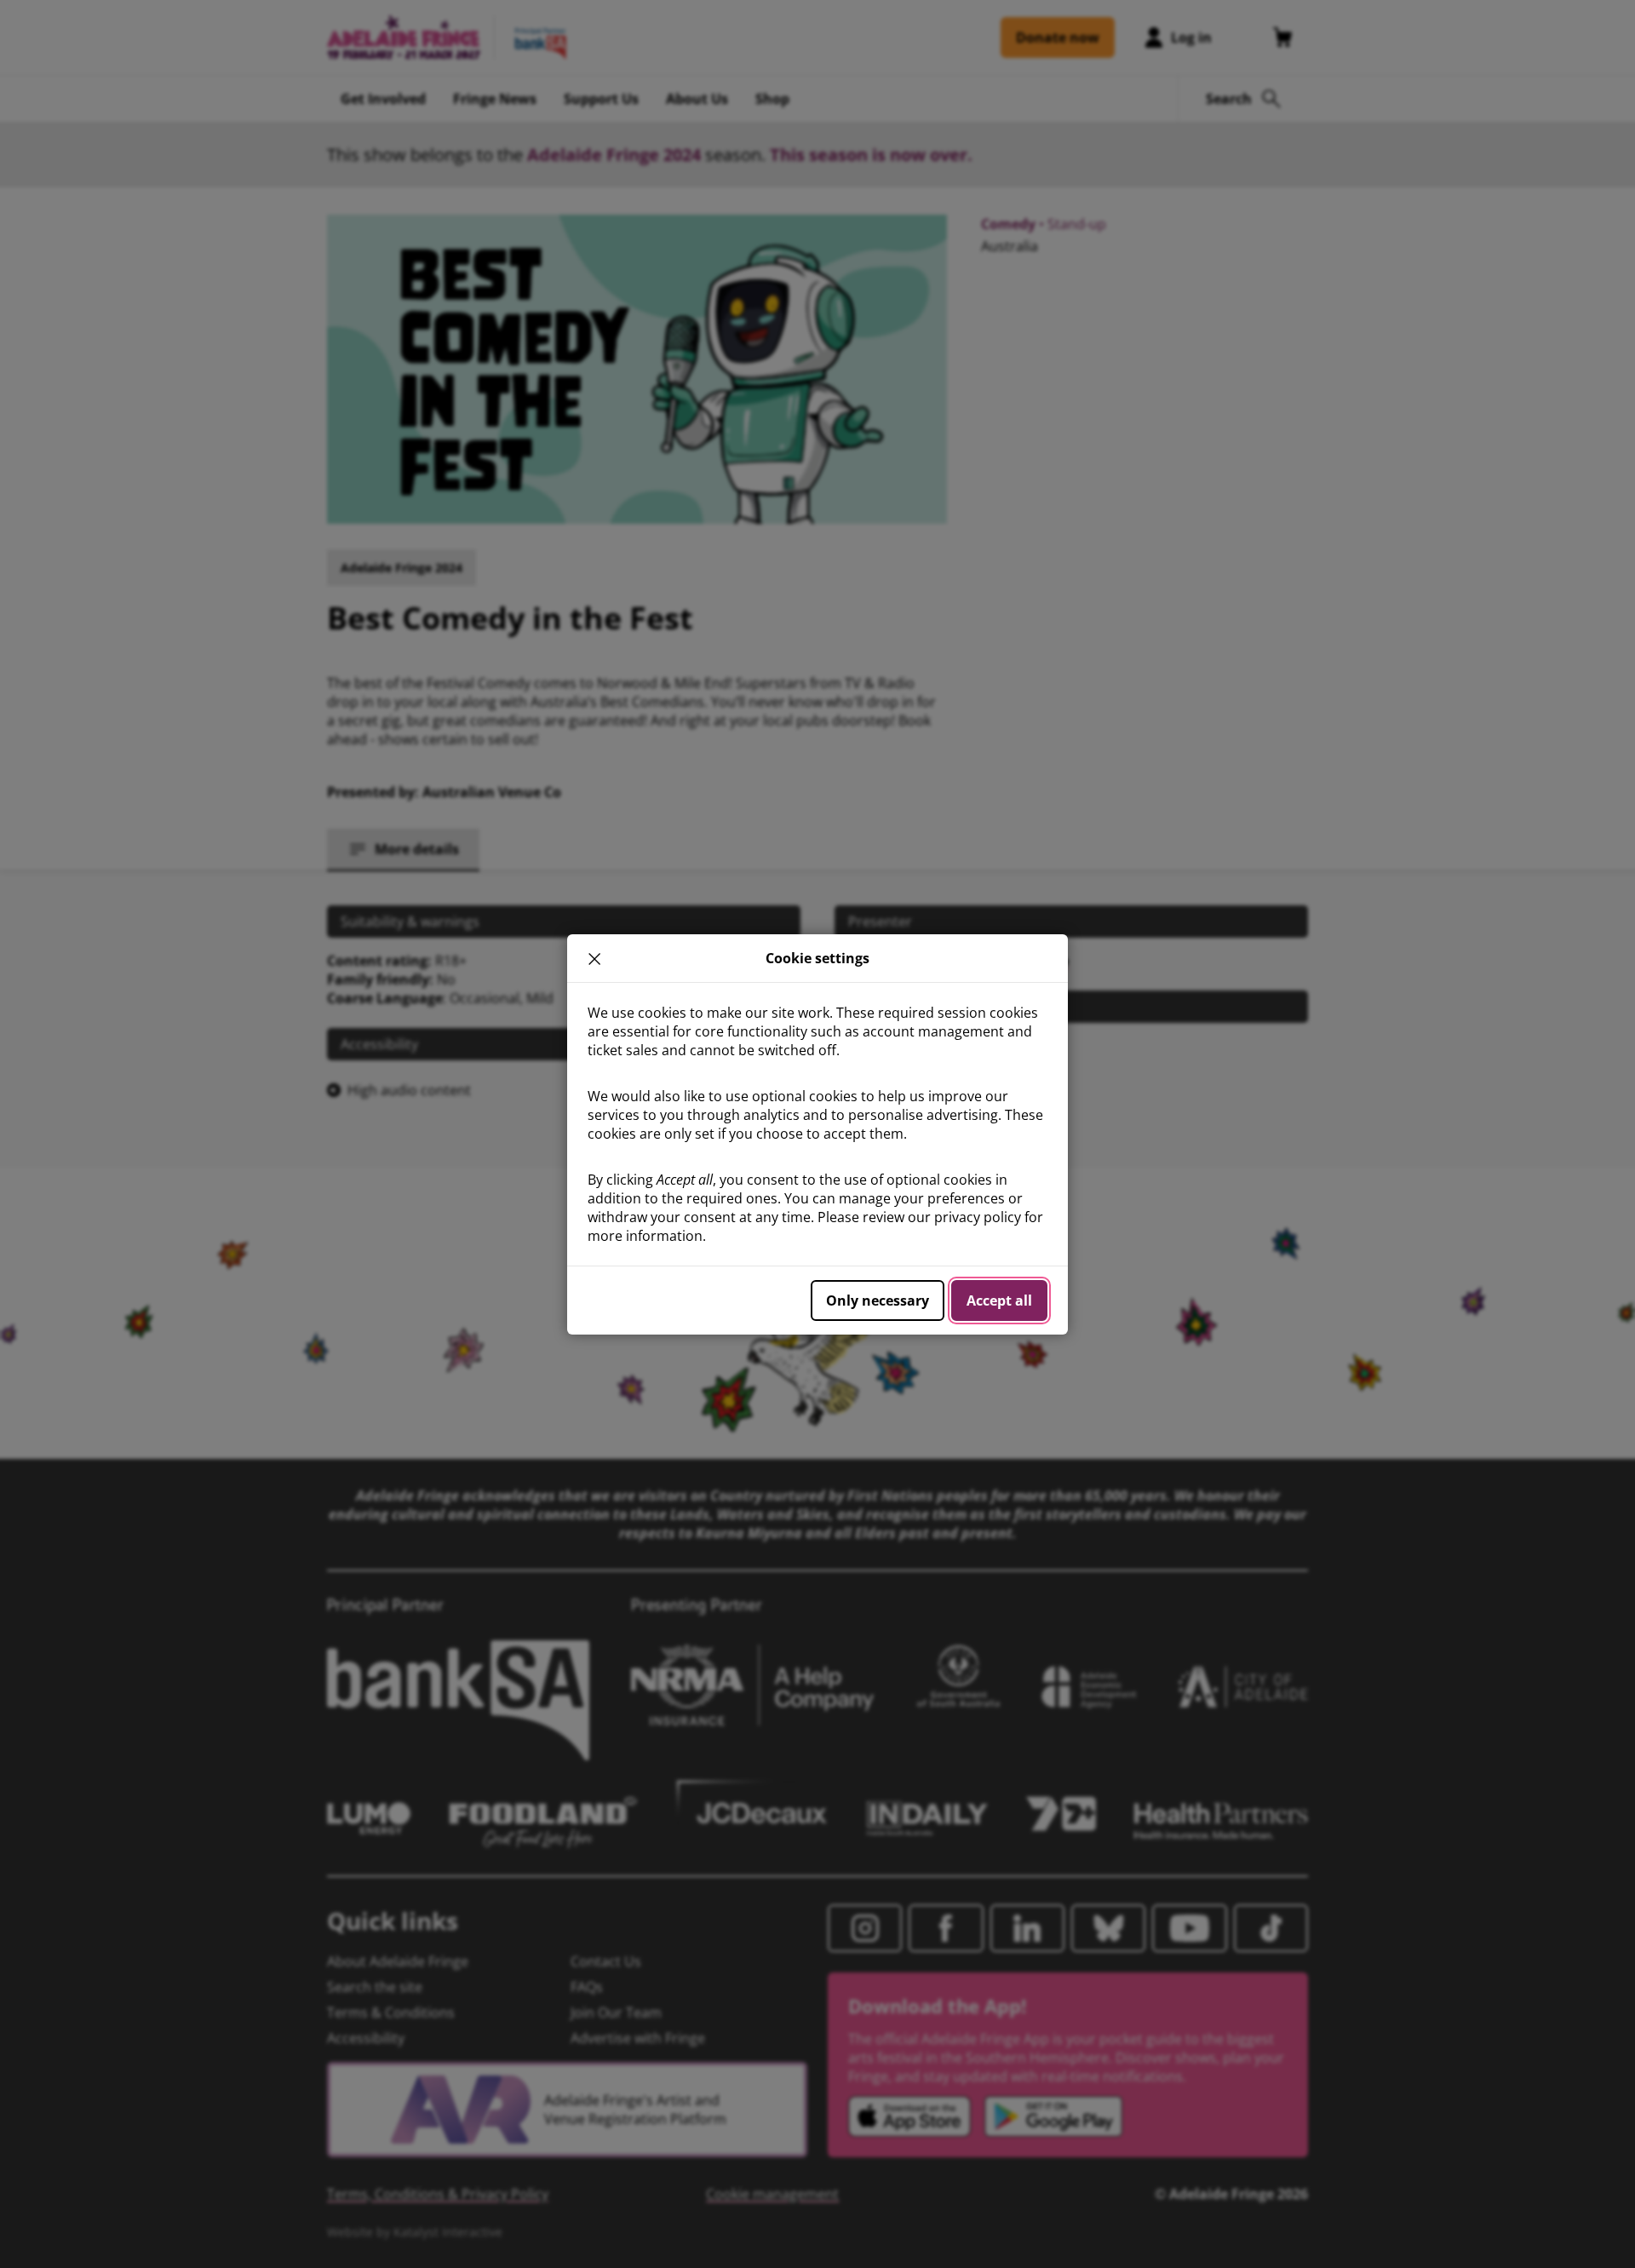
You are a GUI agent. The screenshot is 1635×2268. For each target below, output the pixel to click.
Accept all (999, 1301)
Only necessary (878, 1301)
